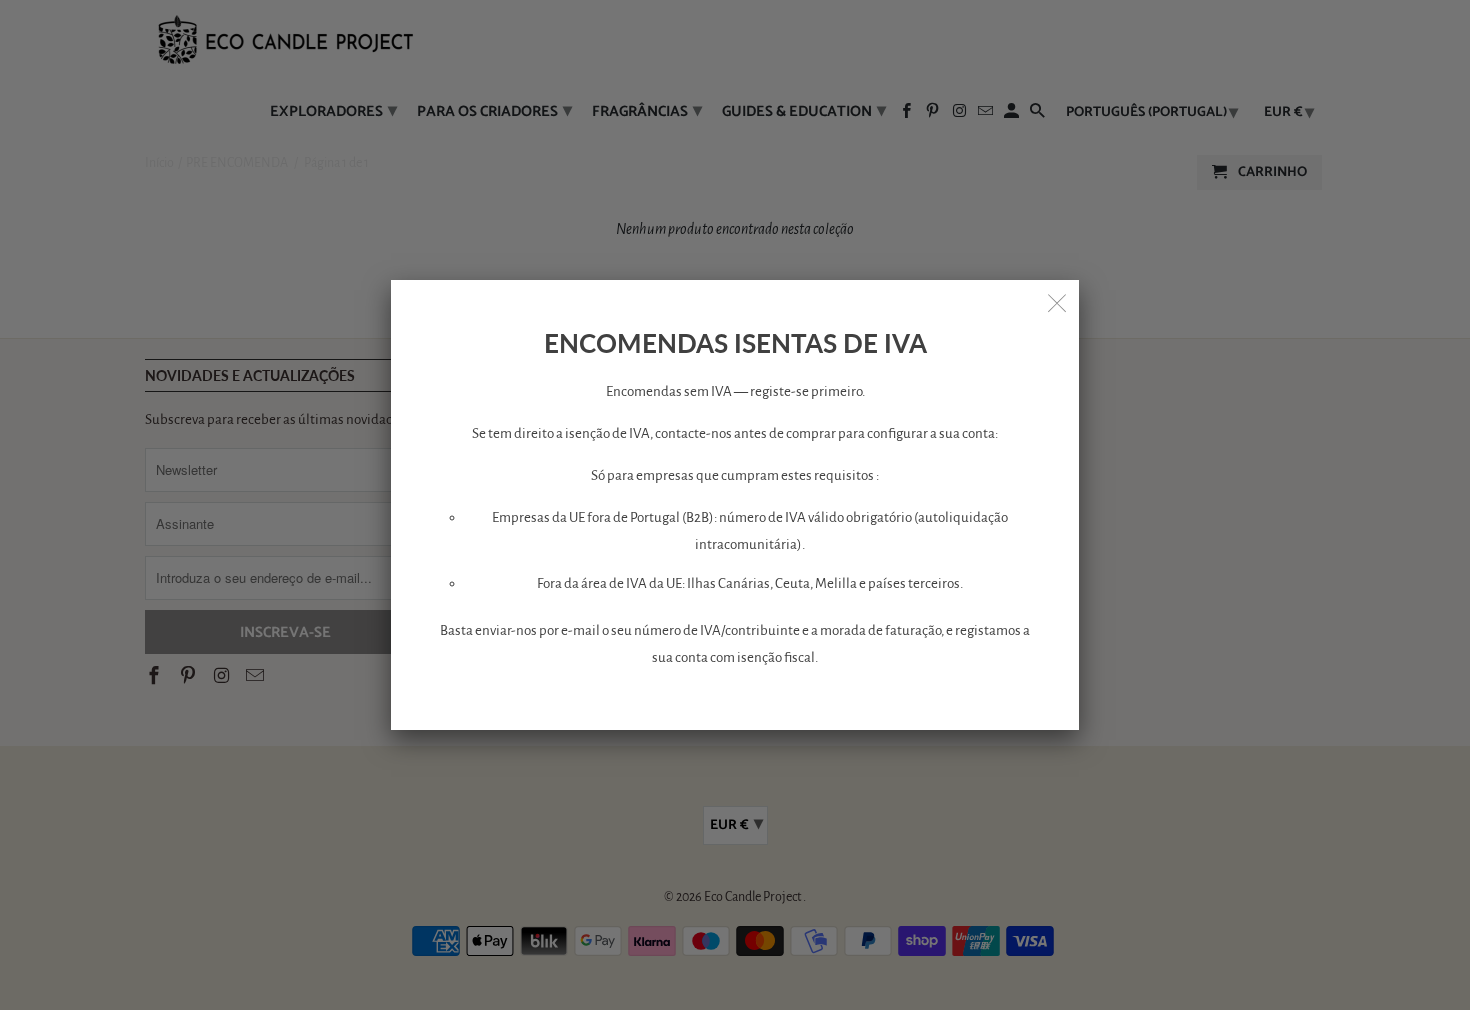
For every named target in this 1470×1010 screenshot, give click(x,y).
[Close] (1057, 302)
